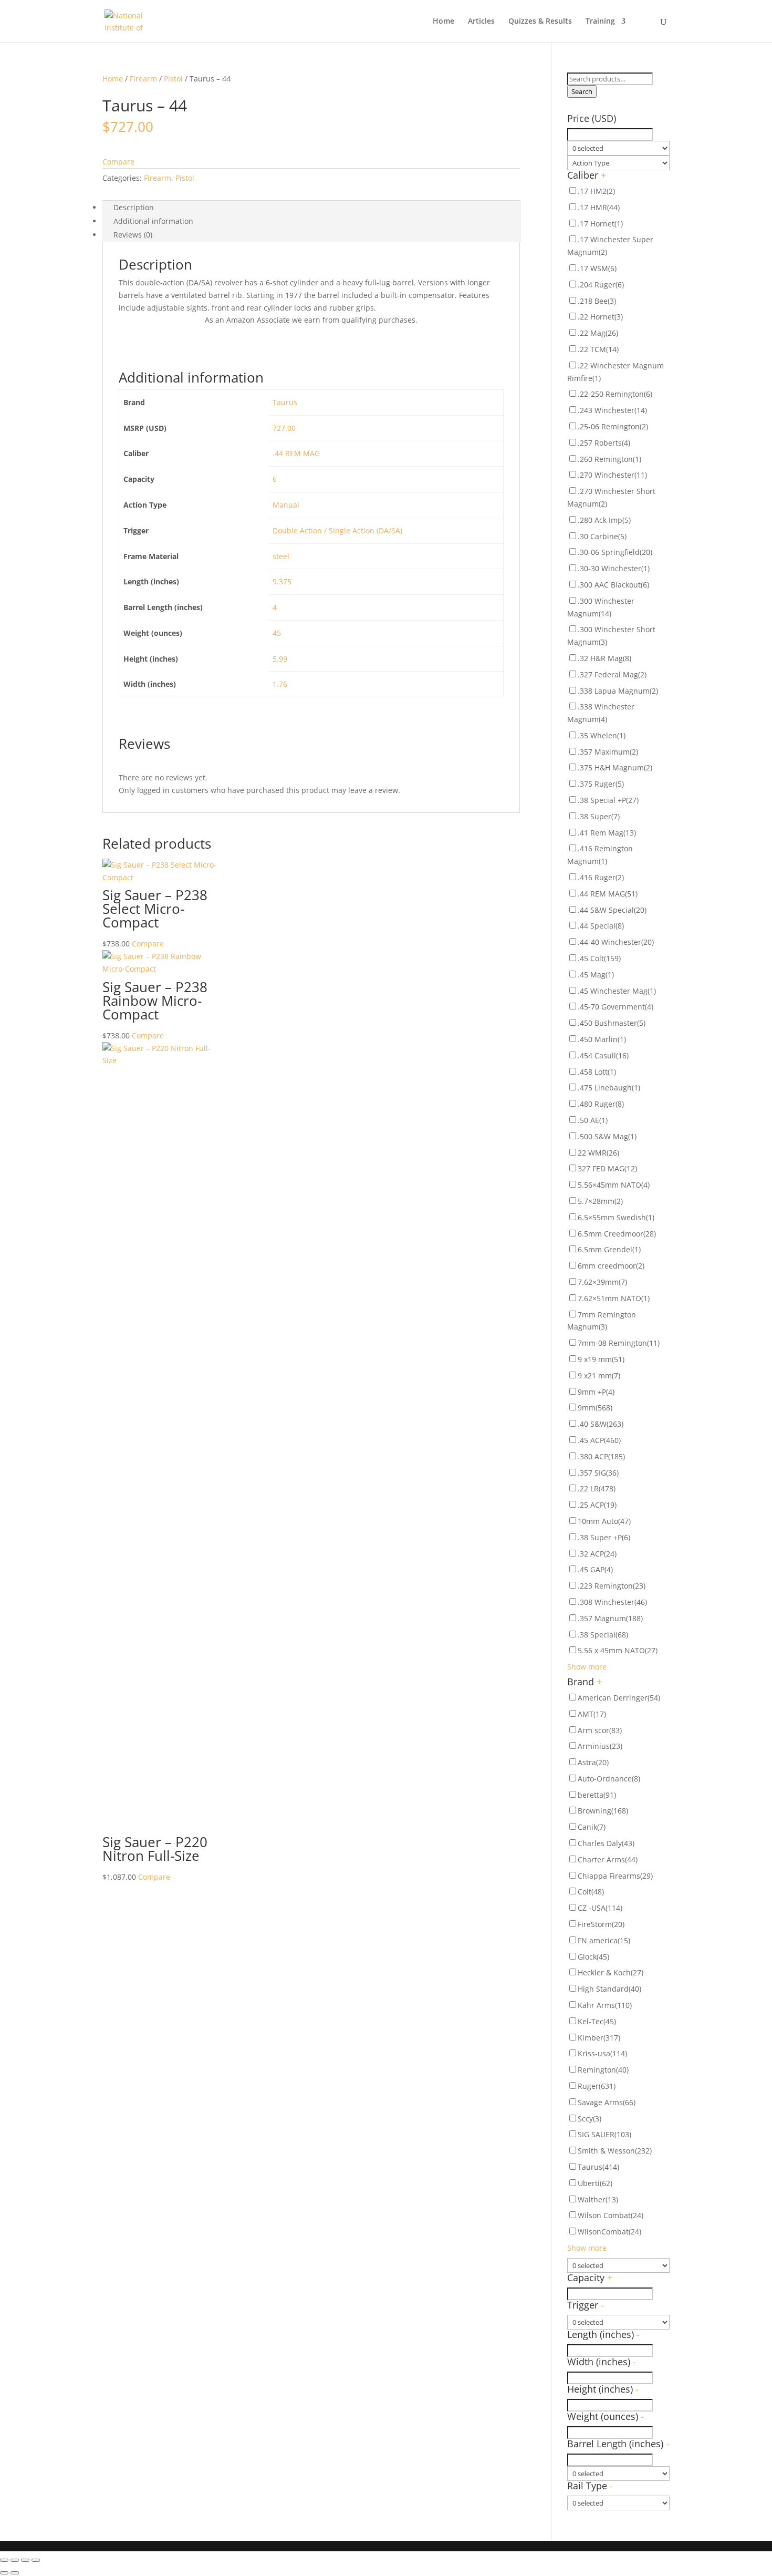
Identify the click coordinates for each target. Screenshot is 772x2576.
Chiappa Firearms (615, 1876)
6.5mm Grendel (609, 1249)
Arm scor (600, 1730)
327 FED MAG (607, 1168)
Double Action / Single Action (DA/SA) (337, 530)
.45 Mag (596, 975)
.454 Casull (603, 1055)
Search (582, 91)
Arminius (600, 1746)
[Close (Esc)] (4, 2560)
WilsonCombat (609, 2232)
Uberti (595, 2183)
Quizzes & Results (540, 22)
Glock (593, 1957)
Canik (592, 1827)
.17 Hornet (600, 224)
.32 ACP (597, 1554)
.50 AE (593, 1120)
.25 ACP (597, 1505)
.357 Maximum (608, 752)
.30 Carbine (602, 536)
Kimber (599, 2038)
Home (444, 22)
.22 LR (597, 1488)
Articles (481, 22)
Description (134, 207)
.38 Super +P (604, 1537)
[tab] (311, 208)
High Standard (609, 1989)
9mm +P (596, 1392)
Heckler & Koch (611, 1972)
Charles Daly (606, 1843)
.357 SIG (598, 1473)
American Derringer (619, 1698)
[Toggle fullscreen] (25, 2560)
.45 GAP (595, 1569)
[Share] (15, 2560)
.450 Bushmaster (612, 1023)
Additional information (153, 221)
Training (600, 22)
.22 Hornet (600, 317)
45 (277, 633)
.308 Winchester (612, 1602)
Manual (286, 505)
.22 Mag (598, 333)
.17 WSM (597, 268)
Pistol (173, 79)
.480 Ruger (601, 1104)
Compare (118, 162)
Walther (598, 2199)
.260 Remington (609, 459)
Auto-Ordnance (609, 1779)
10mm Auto (604, 1521)
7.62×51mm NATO (614, 1298)
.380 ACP (601, 1456)
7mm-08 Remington (619, 1343)
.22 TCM (598, 349)
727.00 (284, 428)
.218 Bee (597, 301)
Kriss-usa (602, 2053)
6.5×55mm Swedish (616, 1217)
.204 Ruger (601, 285)
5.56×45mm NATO (614, 1185)
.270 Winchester (612, 475)
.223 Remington (612, 1586)
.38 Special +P (608, 800)
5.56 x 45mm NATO (618, 1650)
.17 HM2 (596, 191)
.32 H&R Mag (604, 658)
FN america (604, 1940)
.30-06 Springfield (615, 552)
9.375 (282, 581)
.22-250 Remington (615, 394)
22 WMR (598, 1153)
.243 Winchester (612, 410)
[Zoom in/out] (36, 2560)
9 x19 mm (601, 1359)
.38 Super (599, 816)
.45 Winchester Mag (617, 991)
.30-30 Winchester (614, 568)
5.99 (280, 659)
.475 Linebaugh (609, 1088)
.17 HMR (599, 207)
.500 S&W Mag (607, 1136)
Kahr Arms (605, 2005)
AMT (592, 1714)
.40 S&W (601, 1424)
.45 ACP (599, 1440)
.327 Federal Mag (612, 674)
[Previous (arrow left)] (4, 2573)
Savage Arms (607, 2102)
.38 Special (603, 1635)
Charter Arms (608, 1859)
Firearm (143, 79)
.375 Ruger (601, 784)
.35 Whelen (602, 735)
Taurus (285, 402)
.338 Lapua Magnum (618, 691)
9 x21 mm (599, 1375)
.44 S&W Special (612, 910)
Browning (603, 1811)
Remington (603, 2070)
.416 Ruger (601, 877)
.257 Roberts (604, 443)
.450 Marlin (602, 1039)
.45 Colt (599, 958)
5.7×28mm (600, 1201)
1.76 (280, 684)
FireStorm (601, 1924)
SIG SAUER (604, 2134)
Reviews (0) (133, 235)
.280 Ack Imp (604, 520)
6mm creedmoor (611, 1266)
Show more (587, 1667)
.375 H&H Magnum (615, 767)
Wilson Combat (611, 2215)
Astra (593, 1762)
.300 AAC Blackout (613, 585)
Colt (591, 1892)
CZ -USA (600, 1908)
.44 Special (601, 926)
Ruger (597, 2086)
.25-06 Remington (613, 426)
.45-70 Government (615, 1007)
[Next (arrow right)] (15, 2573)
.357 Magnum (610, 1618)
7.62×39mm (602, 1282)
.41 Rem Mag (607, 833)
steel (281, 556)
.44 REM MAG (296, 453)
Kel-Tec (597, 2021)
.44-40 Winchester (616, 942)
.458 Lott (597, 1072)
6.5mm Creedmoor (617, 1234)
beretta (597, 1795)
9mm (595, 1408)
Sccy (590, 2119)
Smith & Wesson (615, 2151)
